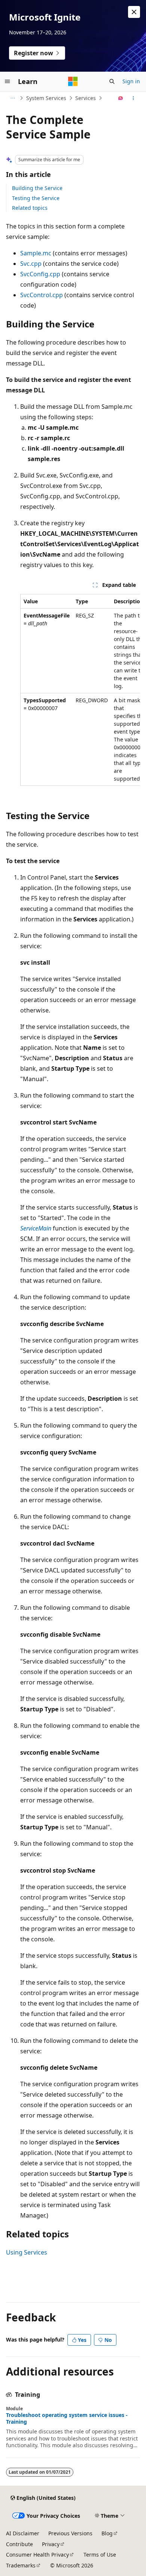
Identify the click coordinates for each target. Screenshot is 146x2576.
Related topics (30, 208)
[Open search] (112, 81)
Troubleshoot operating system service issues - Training (67, 2418)
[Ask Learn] (121, 98)
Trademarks (21, 2565)
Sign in (131, 81)
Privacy (51, 2544)
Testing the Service (36, 198)
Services (86, 98)
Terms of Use (100, 2555)
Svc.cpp (31, 264)
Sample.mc (36, 253)
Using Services (27, 2252)
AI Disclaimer (23, 2533)
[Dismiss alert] (134, 12)
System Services (46, 98)
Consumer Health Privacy (37, 2555)
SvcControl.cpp (42, 295)
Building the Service (37, 188)
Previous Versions (70, 2533)
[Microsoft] (73, 81)
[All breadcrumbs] (13, 98)
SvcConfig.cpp (40, 274)
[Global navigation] (7, 81)
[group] (80, 690)
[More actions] (133, 98)
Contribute (19, 2544)
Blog (107, 2533)
